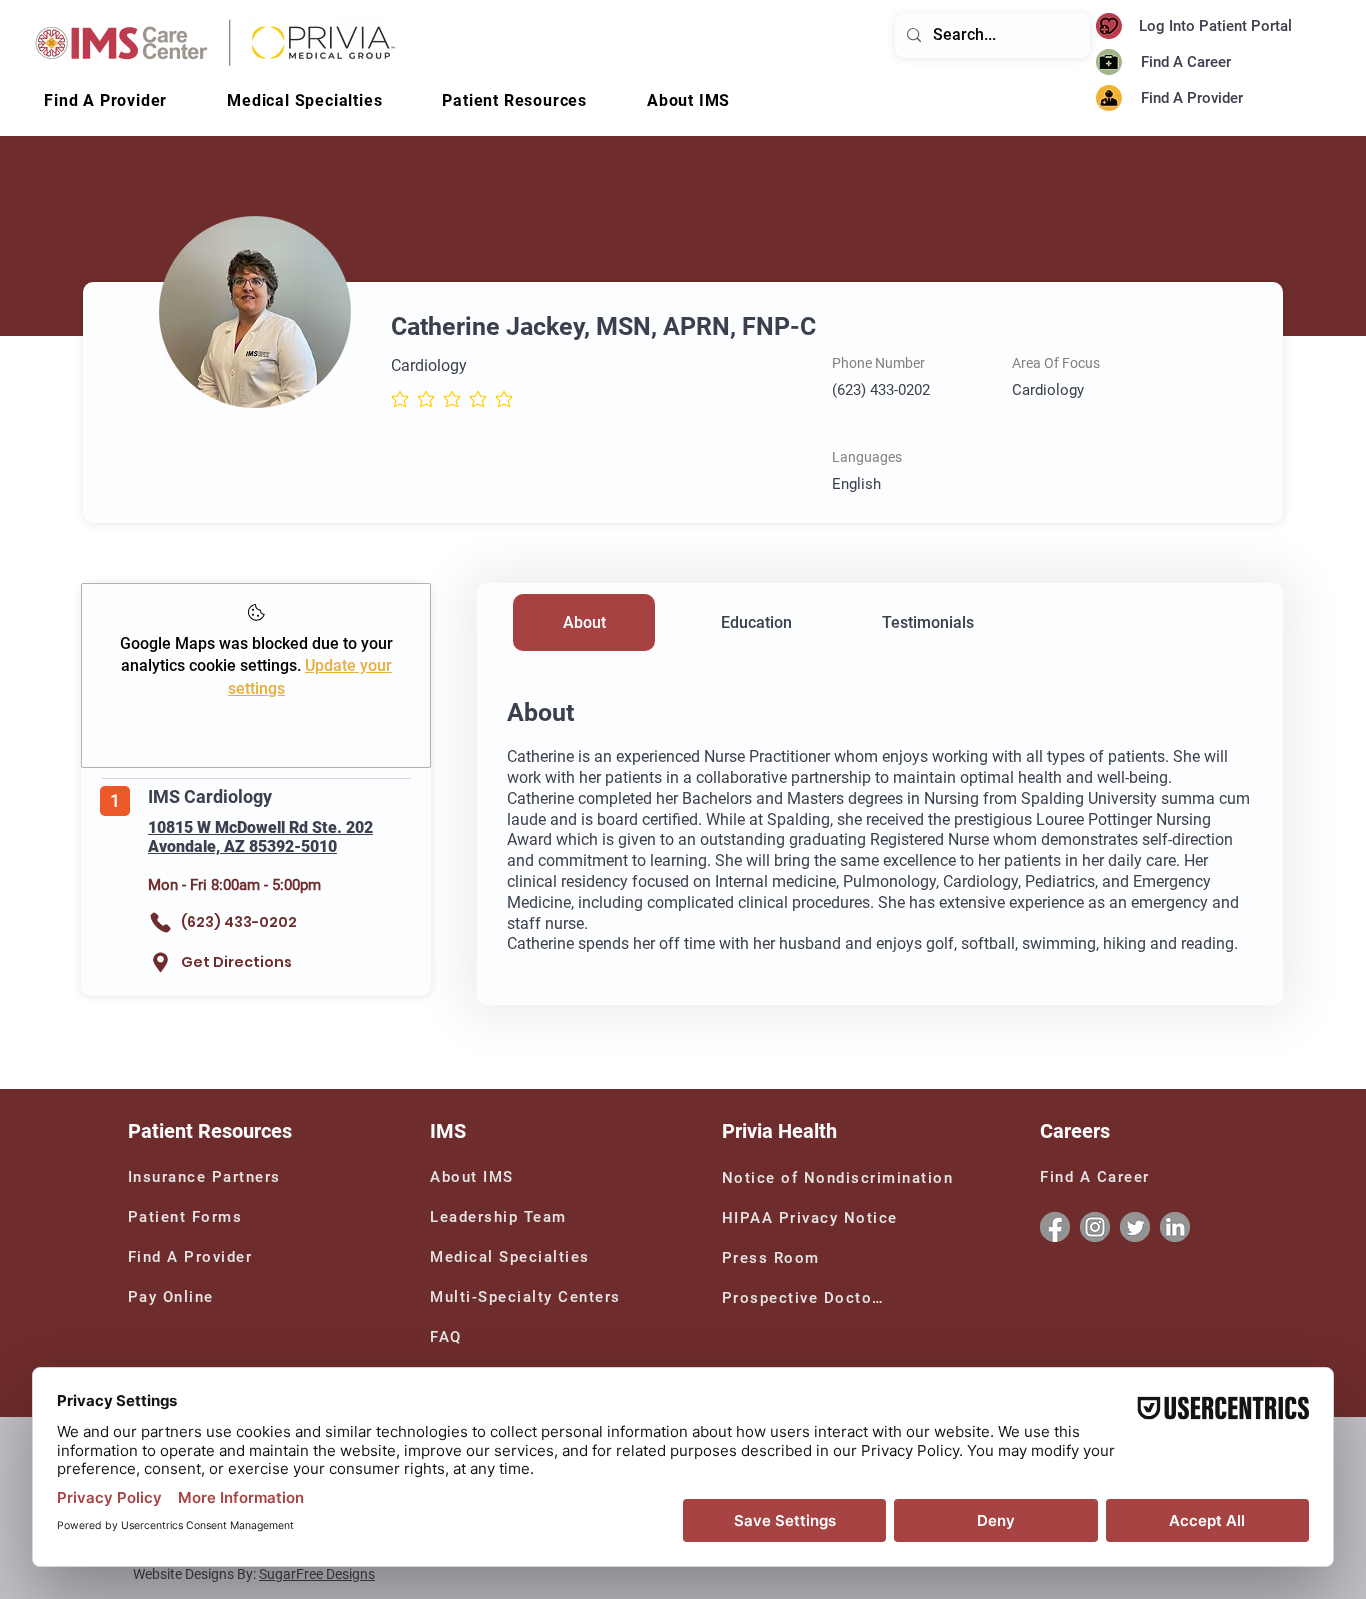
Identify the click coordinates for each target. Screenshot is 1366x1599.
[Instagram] (1095, 1227)
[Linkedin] (1175, 1227)
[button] (688, 100)
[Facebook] (1055, 1227)
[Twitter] (1135, 1227)
